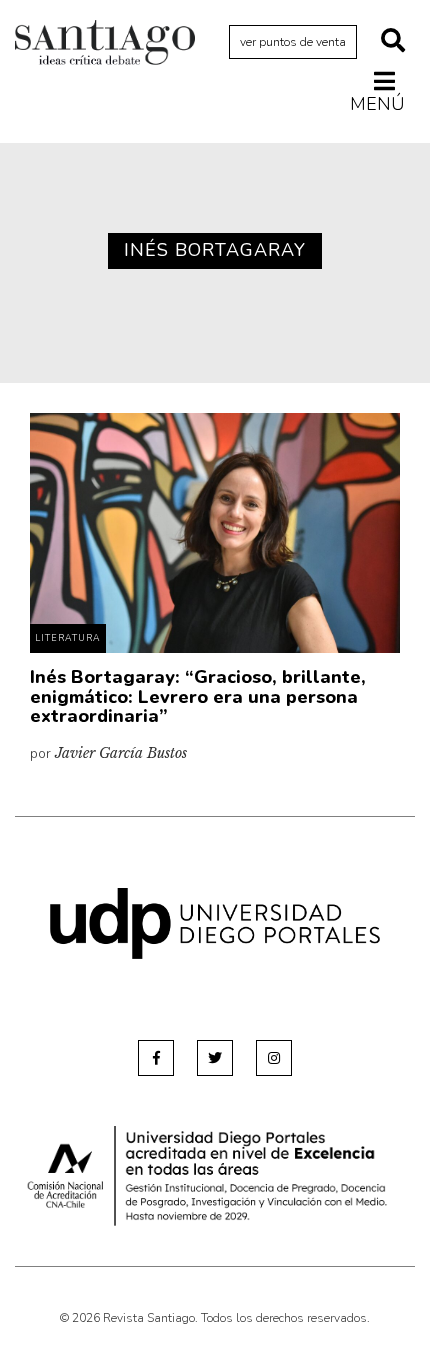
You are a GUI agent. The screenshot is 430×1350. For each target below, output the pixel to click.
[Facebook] (156, 1058)
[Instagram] (274, 1058)
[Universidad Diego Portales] (215, 922)
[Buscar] (393, 42)
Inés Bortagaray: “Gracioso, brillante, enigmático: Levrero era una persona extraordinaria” (198, 697)
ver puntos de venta (293, 42)
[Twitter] (215, 1058)
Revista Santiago (105, 45)
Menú (377, 103)
